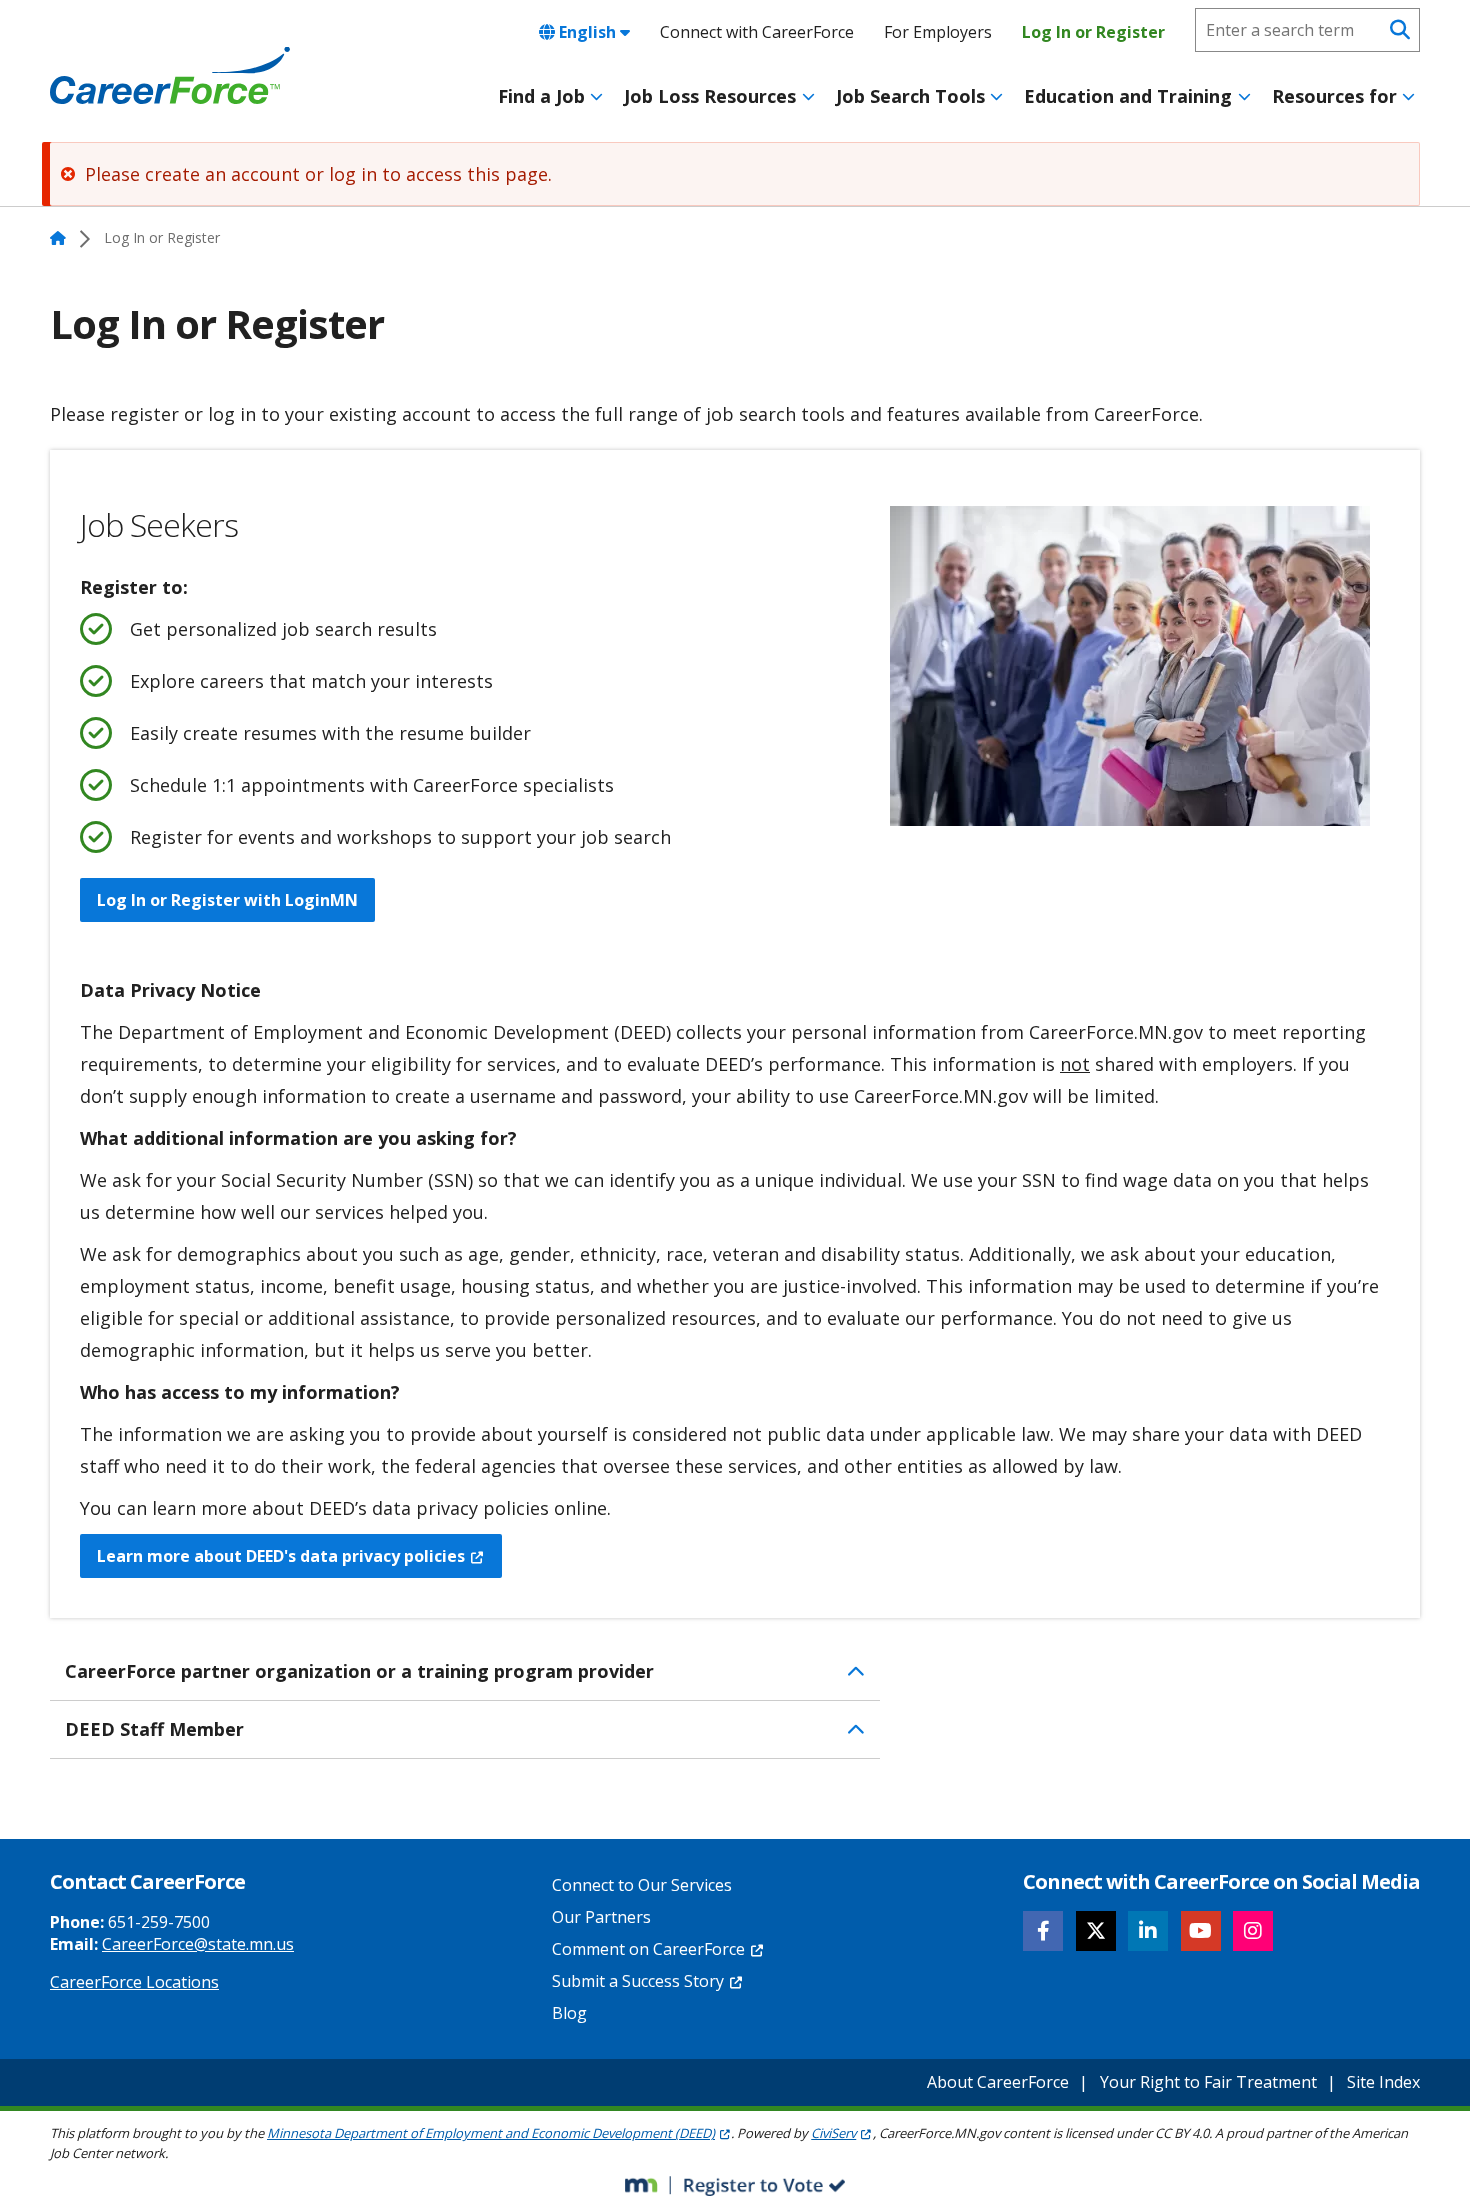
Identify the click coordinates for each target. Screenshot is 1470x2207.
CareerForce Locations (134, 1982)
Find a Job (541, 96)
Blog (569, 2013)
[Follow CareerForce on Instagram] (1253, 1931)
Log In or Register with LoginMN (227, 900)
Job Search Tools (910, 96)
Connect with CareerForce (757, 32)
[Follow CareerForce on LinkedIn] (1148, 1931)
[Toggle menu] (596, 97)
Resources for (1334, 96)
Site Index (1383, 2082)
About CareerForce (998, 2082)
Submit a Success (638, 1981)
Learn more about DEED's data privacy (281, 1556)
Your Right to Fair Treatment (1208, 2082)
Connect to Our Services (642, 1885)
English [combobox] (587, 32)
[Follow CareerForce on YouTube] (1201, 1931)
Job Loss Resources (710, 96)
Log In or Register (1093, 32)
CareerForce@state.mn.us (198, 1944)
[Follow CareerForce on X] (1096, 1931)
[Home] (170, 76)
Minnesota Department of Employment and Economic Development (491, 2133)
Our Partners (601, 1917)
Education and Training (1128, 96)
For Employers (938, 32)
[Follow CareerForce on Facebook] (1043, 1931)
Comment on (648, 1949)
